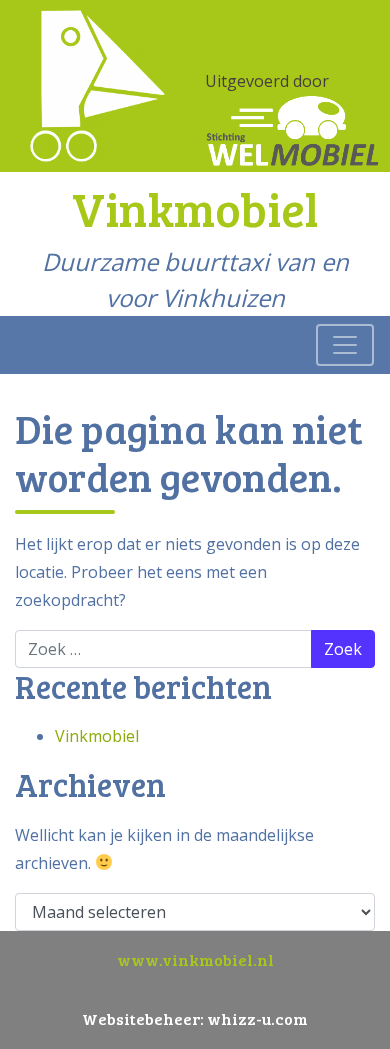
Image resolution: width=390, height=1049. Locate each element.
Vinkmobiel (97, 736)
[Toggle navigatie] (345, 345)
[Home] (97, 84)
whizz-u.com (257, 1018)
